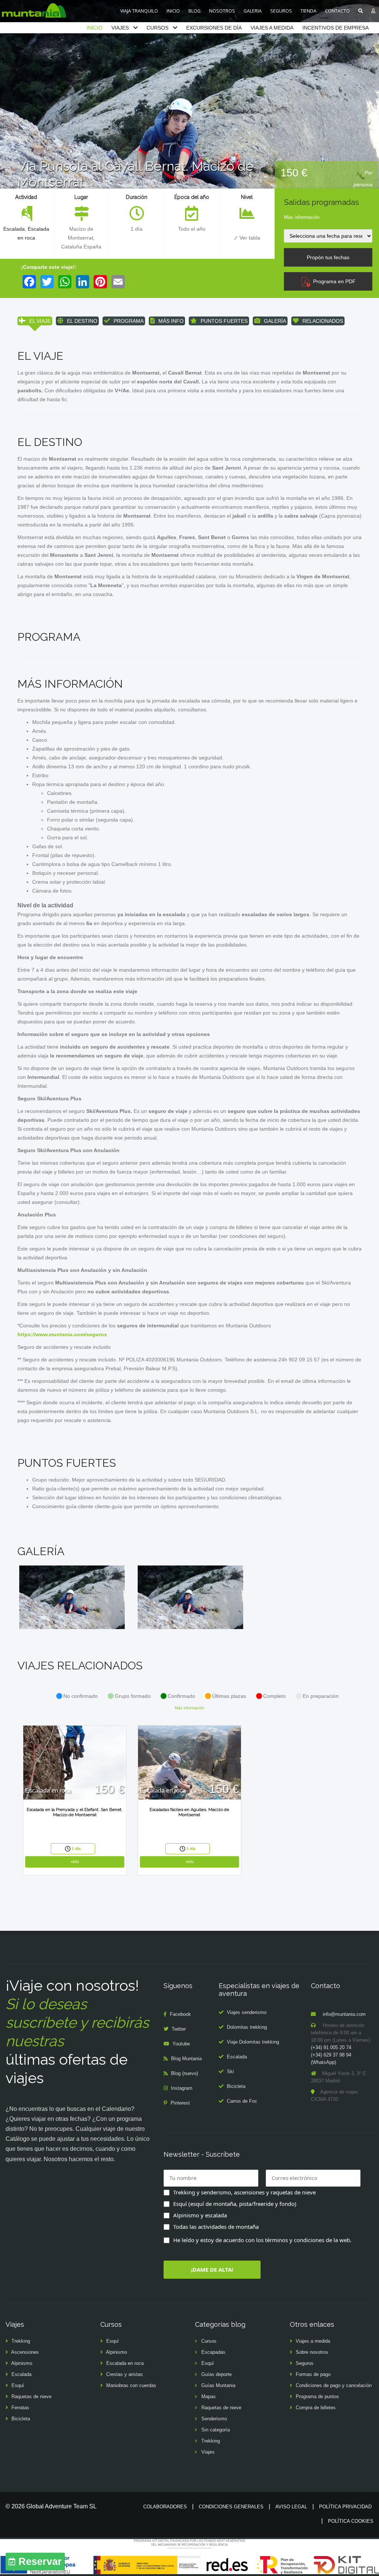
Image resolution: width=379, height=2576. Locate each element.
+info (75, 1862)
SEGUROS (281, 11)
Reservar (40, 2562)
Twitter (179, 2029)
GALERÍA (275, 321)
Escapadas (213, 2352)
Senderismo (214, 2419)
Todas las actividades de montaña (216, 2227)
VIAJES (120, 28)
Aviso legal (291, 2507)
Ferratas (20, 2408)
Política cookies (351, 2521)
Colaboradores (165, 2507)
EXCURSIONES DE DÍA (214, 28)
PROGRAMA (129, 321)
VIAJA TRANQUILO (139, 11)
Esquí (18, 2385)
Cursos (209, 2341)
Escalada (14, 229)
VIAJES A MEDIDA (272, 28)
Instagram (182, 2088)
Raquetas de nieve (31, 2396)
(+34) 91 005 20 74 (331, 2047)
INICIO (173, 11)
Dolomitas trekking (247, 2027)
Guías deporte (217, 2374)
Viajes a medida (313, 2341)
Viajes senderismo (247, 2012)
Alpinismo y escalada (200, 2215)
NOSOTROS (222, 11)
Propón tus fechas (328, 257)
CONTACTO (337, 11)
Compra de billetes (316, 2408)
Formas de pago (313, 2374)
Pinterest (180, 2103)
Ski (230, 2071)
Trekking (21, 2341)
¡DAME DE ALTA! (212, 2269)
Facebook (180, 2014)
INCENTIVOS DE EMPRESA (336, 28)
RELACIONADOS (323, 321)
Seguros (305, 2363)
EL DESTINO (82, 321)
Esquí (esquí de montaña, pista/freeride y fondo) (235, 2204)
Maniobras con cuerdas (131, 2385)
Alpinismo (22, 2363)
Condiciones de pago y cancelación (334, 2385)
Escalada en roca (125, 2363)
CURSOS (157, 28)
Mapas (209, 2396)
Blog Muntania (186, 2059)
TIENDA (308, 11)
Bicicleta (236, 2086)
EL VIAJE (40, 321)
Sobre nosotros (312, 2352)
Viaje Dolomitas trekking (253, 2042)
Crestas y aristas (125, 2374)
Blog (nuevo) (185, 2073)
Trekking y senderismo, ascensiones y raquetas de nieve (244, 2192)
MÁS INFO (171, 321)
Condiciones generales (231, 2507)
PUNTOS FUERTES (224, 321)
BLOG (194, 11)
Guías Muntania (218, 2385)
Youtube (181, 2044)
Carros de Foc (242, 2101)
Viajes (208, 2452)
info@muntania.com (344, 2014)
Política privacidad (345, 2507)
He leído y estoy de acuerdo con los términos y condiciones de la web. (262, 2240)
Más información (302, 217)
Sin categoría (216, 2430)
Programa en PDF (333, 281)
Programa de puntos (317, 2396)
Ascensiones (25, 2352)
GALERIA (253, 11)
